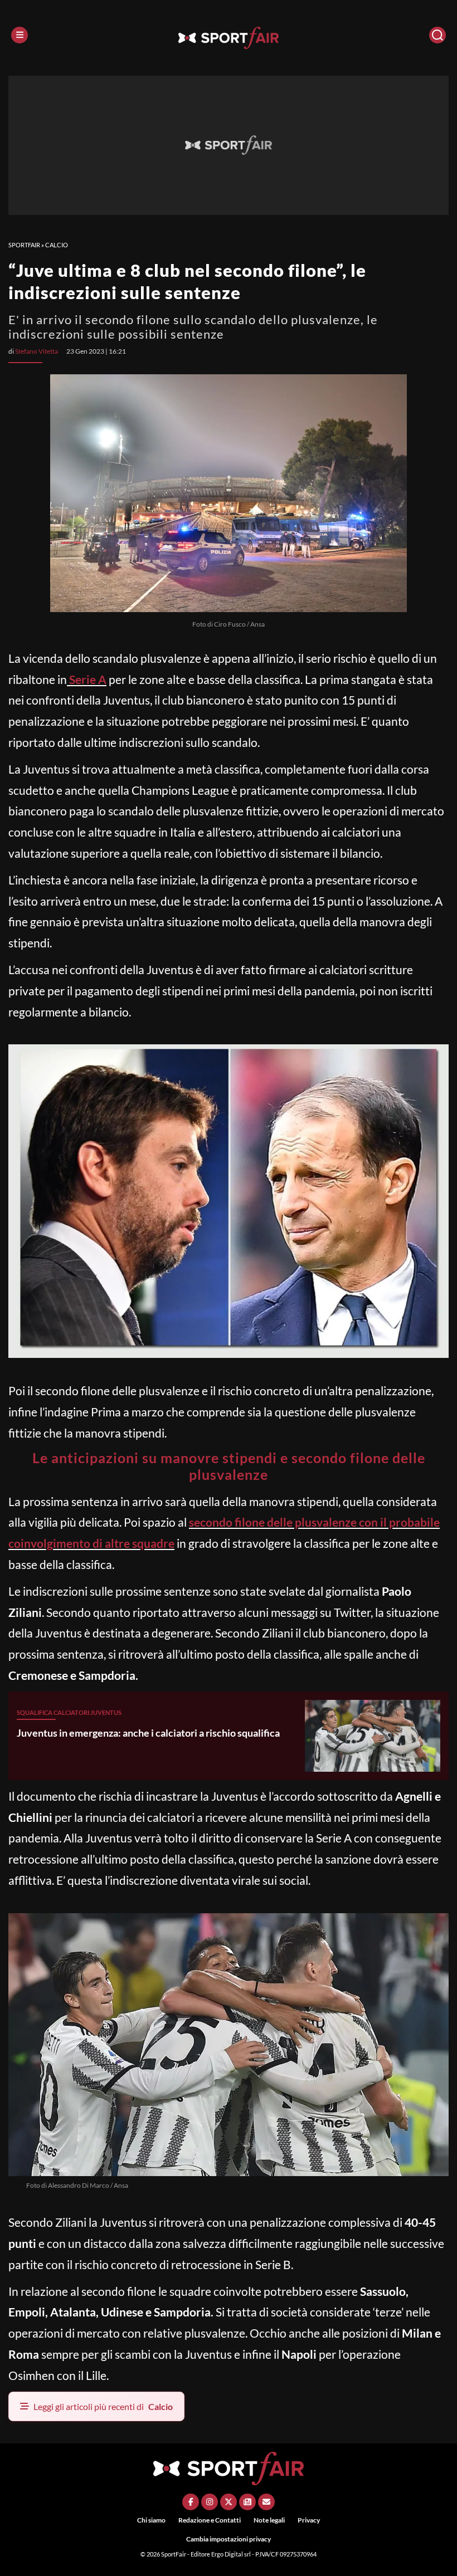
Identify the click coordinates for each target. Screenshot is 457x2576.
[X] (229, 2502)
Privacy (309, 2520)
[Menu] (20, 35)
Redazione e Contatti (210, 2520)
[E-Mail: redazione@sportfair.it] (266, 2502)
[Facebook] (191, 2502)
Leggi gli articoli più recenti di (103, 2406)
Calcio (57, 245)
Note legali (269, 2520)
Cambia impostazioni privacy (229, 2539)
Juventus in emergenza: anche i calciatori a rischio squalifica (148, 1733)
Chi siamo (151, 2520)
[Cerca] (437, 35)
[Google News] (247, 2502)
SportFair (24, 245)
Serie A (87, 679)
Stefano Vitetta (37, 351)
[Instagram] (210, 2502)
